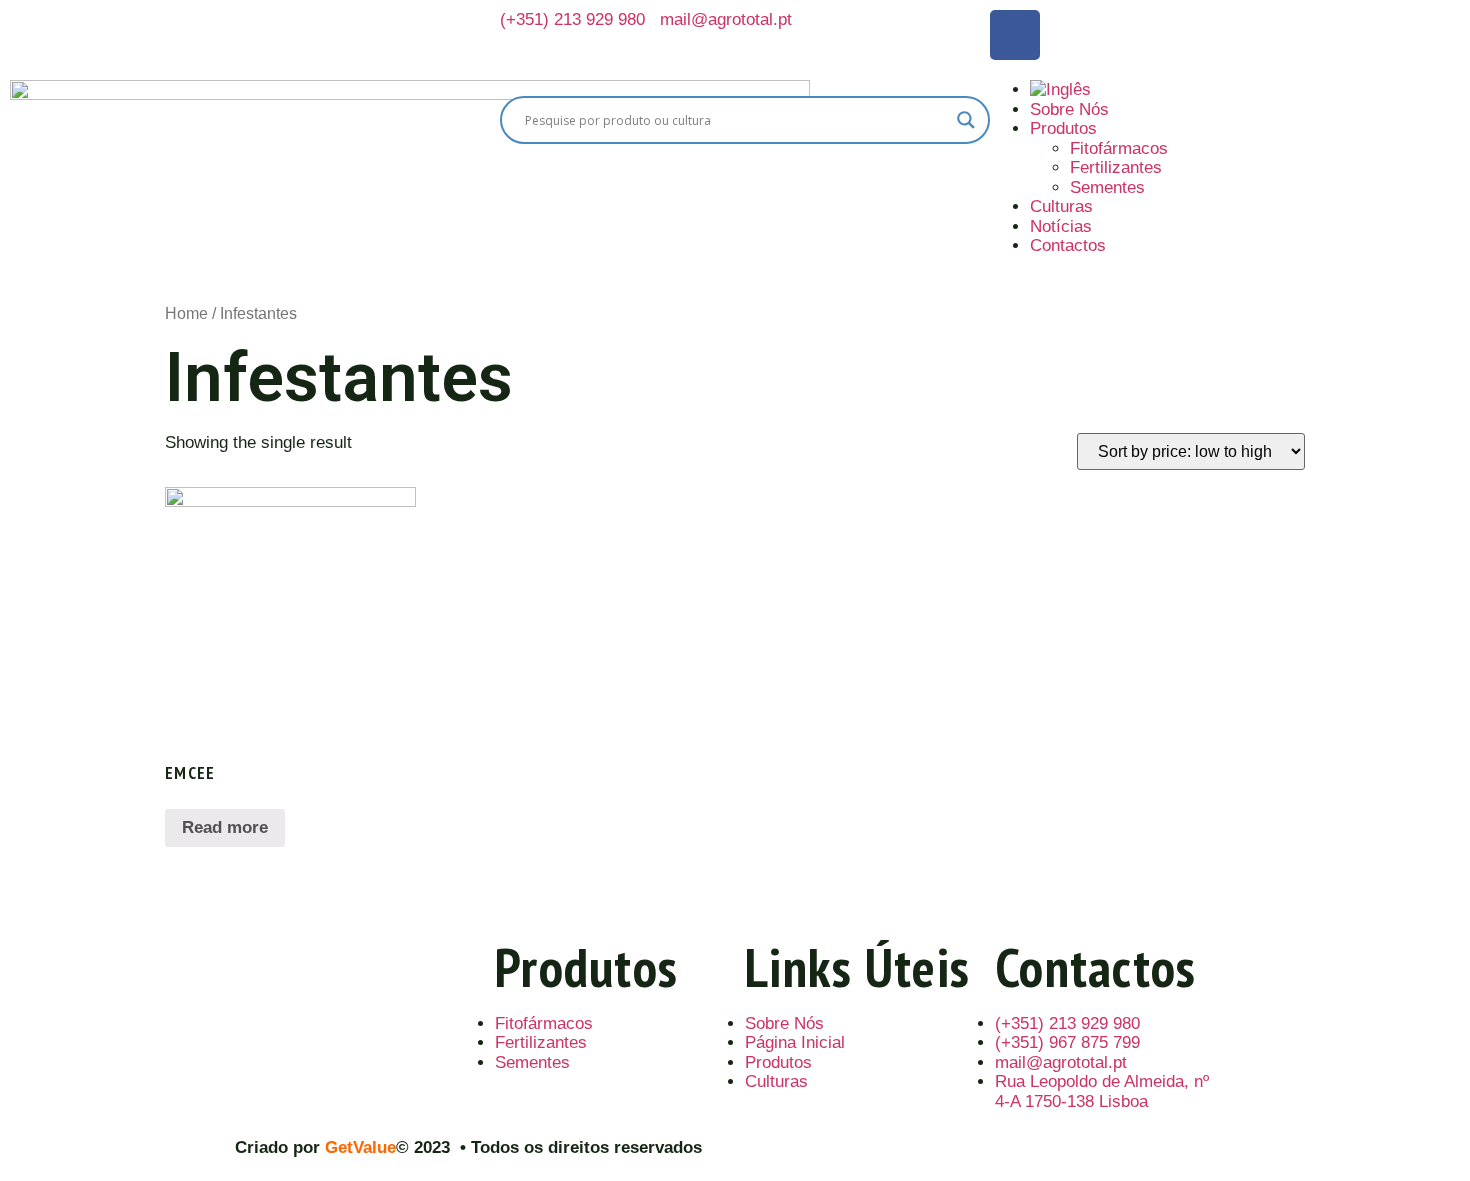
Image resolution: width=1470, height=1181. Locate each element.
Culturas (1061, 206)
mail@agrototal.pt (726, 19)
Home (186, 313)
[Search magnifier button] (966, 120)
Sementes (1107, 187)
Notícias (1061, 226)
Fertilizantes (1116, 167)
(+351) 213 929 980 (572, 19)
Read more (225, 827)
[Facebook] (1015, 35)
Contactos (1068, 245)
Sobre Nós (1069, 109)
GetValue (360, 1147)
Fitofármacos (1119, 148)
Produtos (1063, 128)
